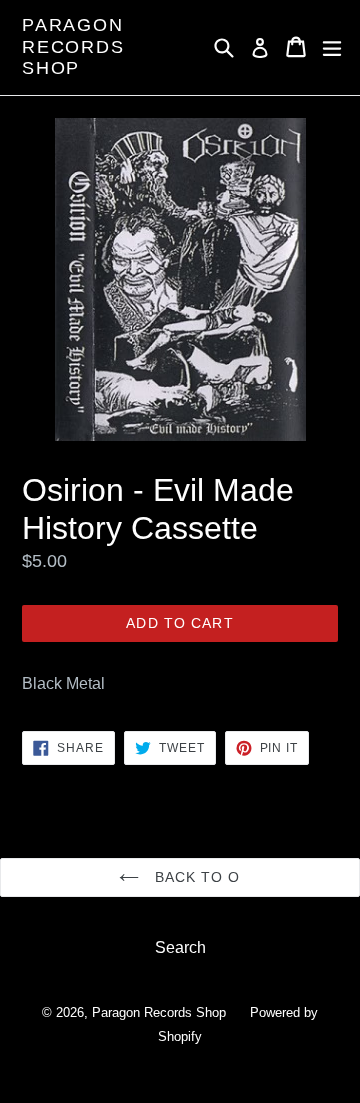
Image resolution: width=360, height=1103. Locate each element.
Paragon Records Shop (73, 46)
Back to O (194, 877)
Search (180, 947)
